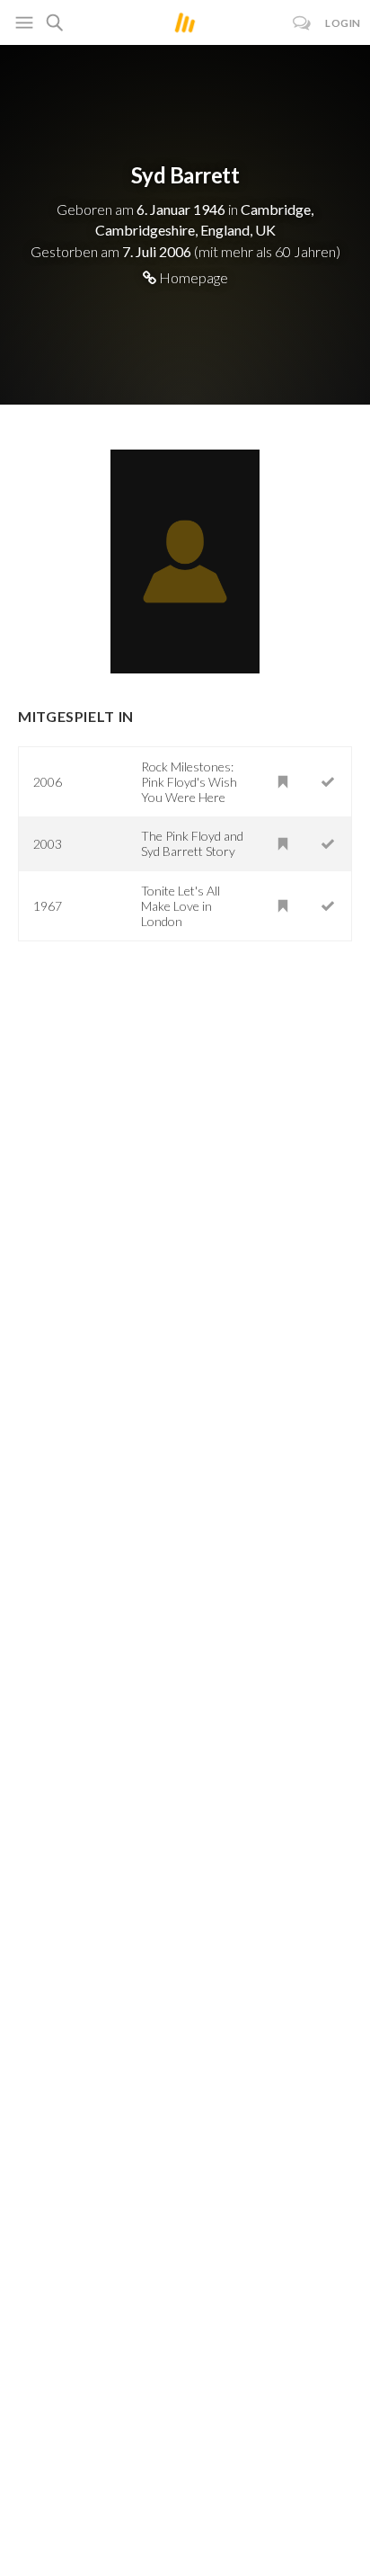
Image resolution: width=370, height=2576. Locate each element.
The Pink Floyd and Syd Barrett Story (192, 843)
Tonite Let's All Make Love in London (181, 906)
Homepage (192, 277)
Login (343, 23)
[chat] (302, 23)
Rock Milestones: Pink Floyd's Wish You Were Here (189, 782)
